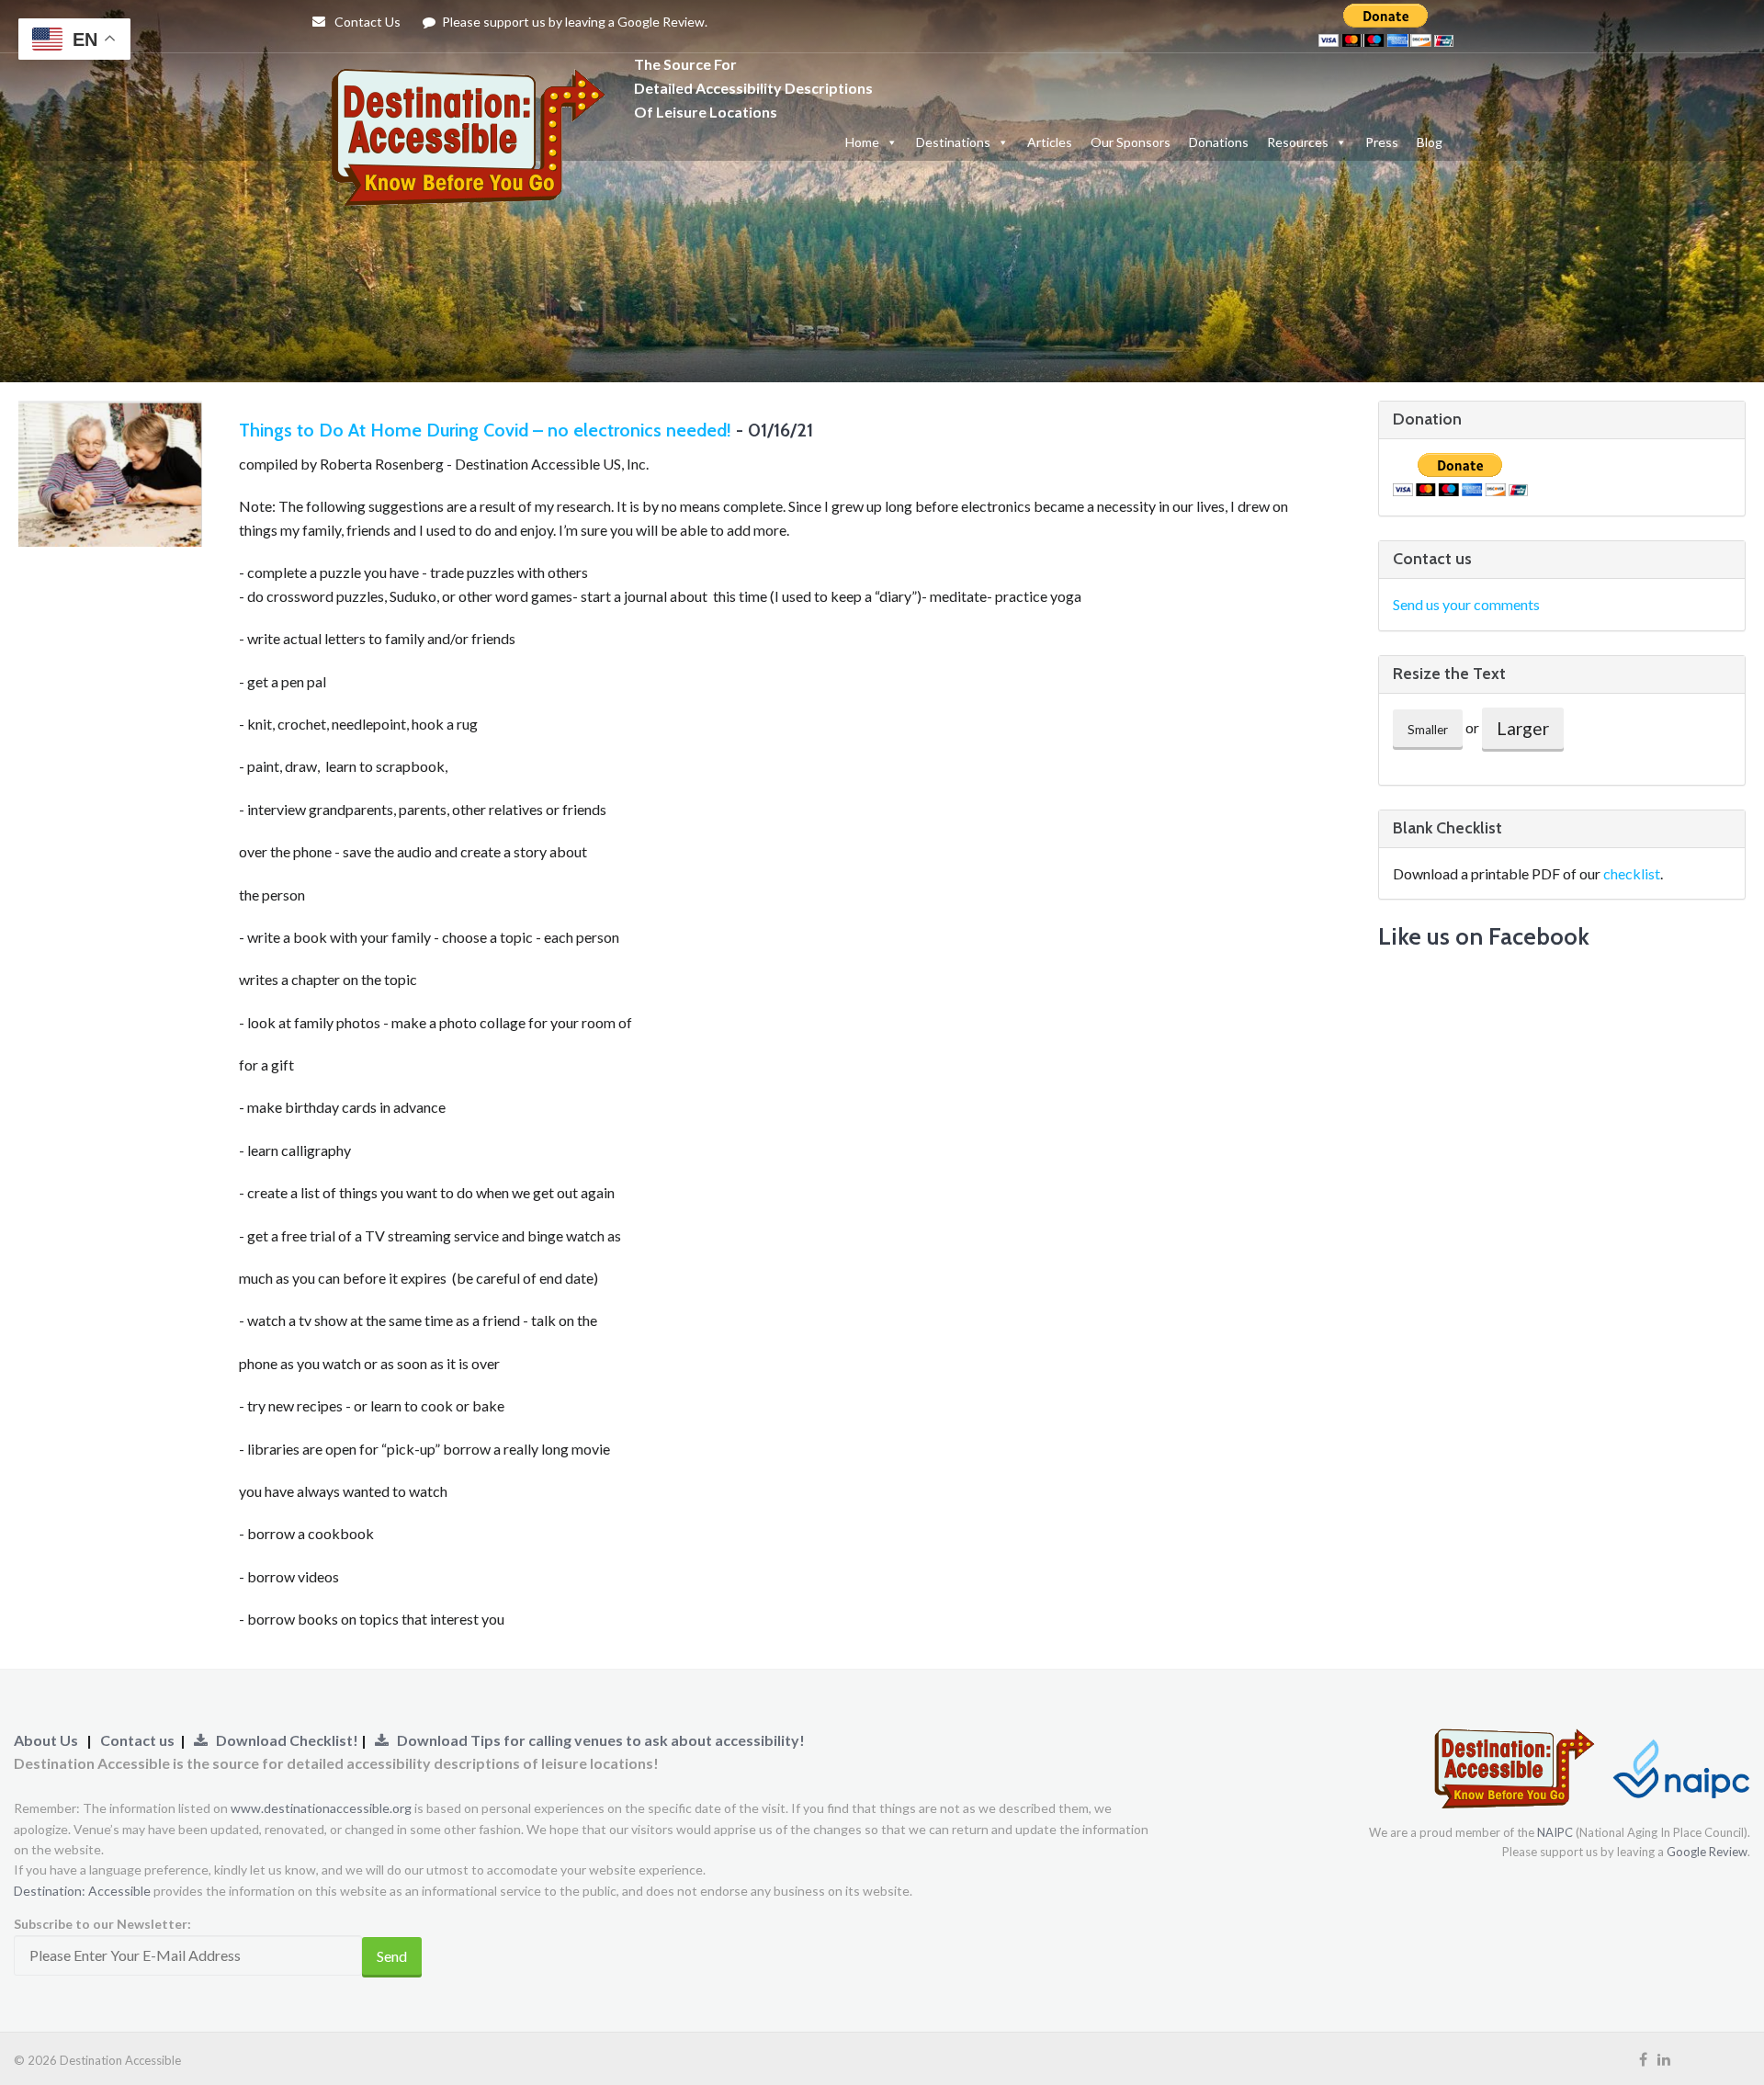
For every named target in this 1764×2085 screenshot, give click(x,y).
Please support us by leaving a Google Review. (573, 22)
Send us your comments (1466, 604)
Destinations (953, 142)
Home (862, 142)
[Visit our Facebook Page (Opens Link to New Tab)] (1643, 2059)
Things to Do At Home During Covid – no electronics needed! (485, 430)
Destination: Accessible (82, 1891)
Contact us (137, 1740)
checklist (1632, 873)
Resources (1298, 142)
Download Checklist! (284, 1740)
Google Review (1707, 1852)
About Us (46, 1740)
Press (1382, 142)
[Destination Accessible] (473, 86)
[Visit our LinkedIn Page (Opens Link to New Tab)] (1664, 2059)
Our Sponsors (1131, 142)
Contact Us (366, 22)
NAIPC (1555, 1832)
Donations (1219, 142)
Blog (1430, 142)
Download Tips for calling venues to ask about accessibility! (597, 1740)
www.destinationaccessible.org (321, 1808)
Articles (1050, 142)
